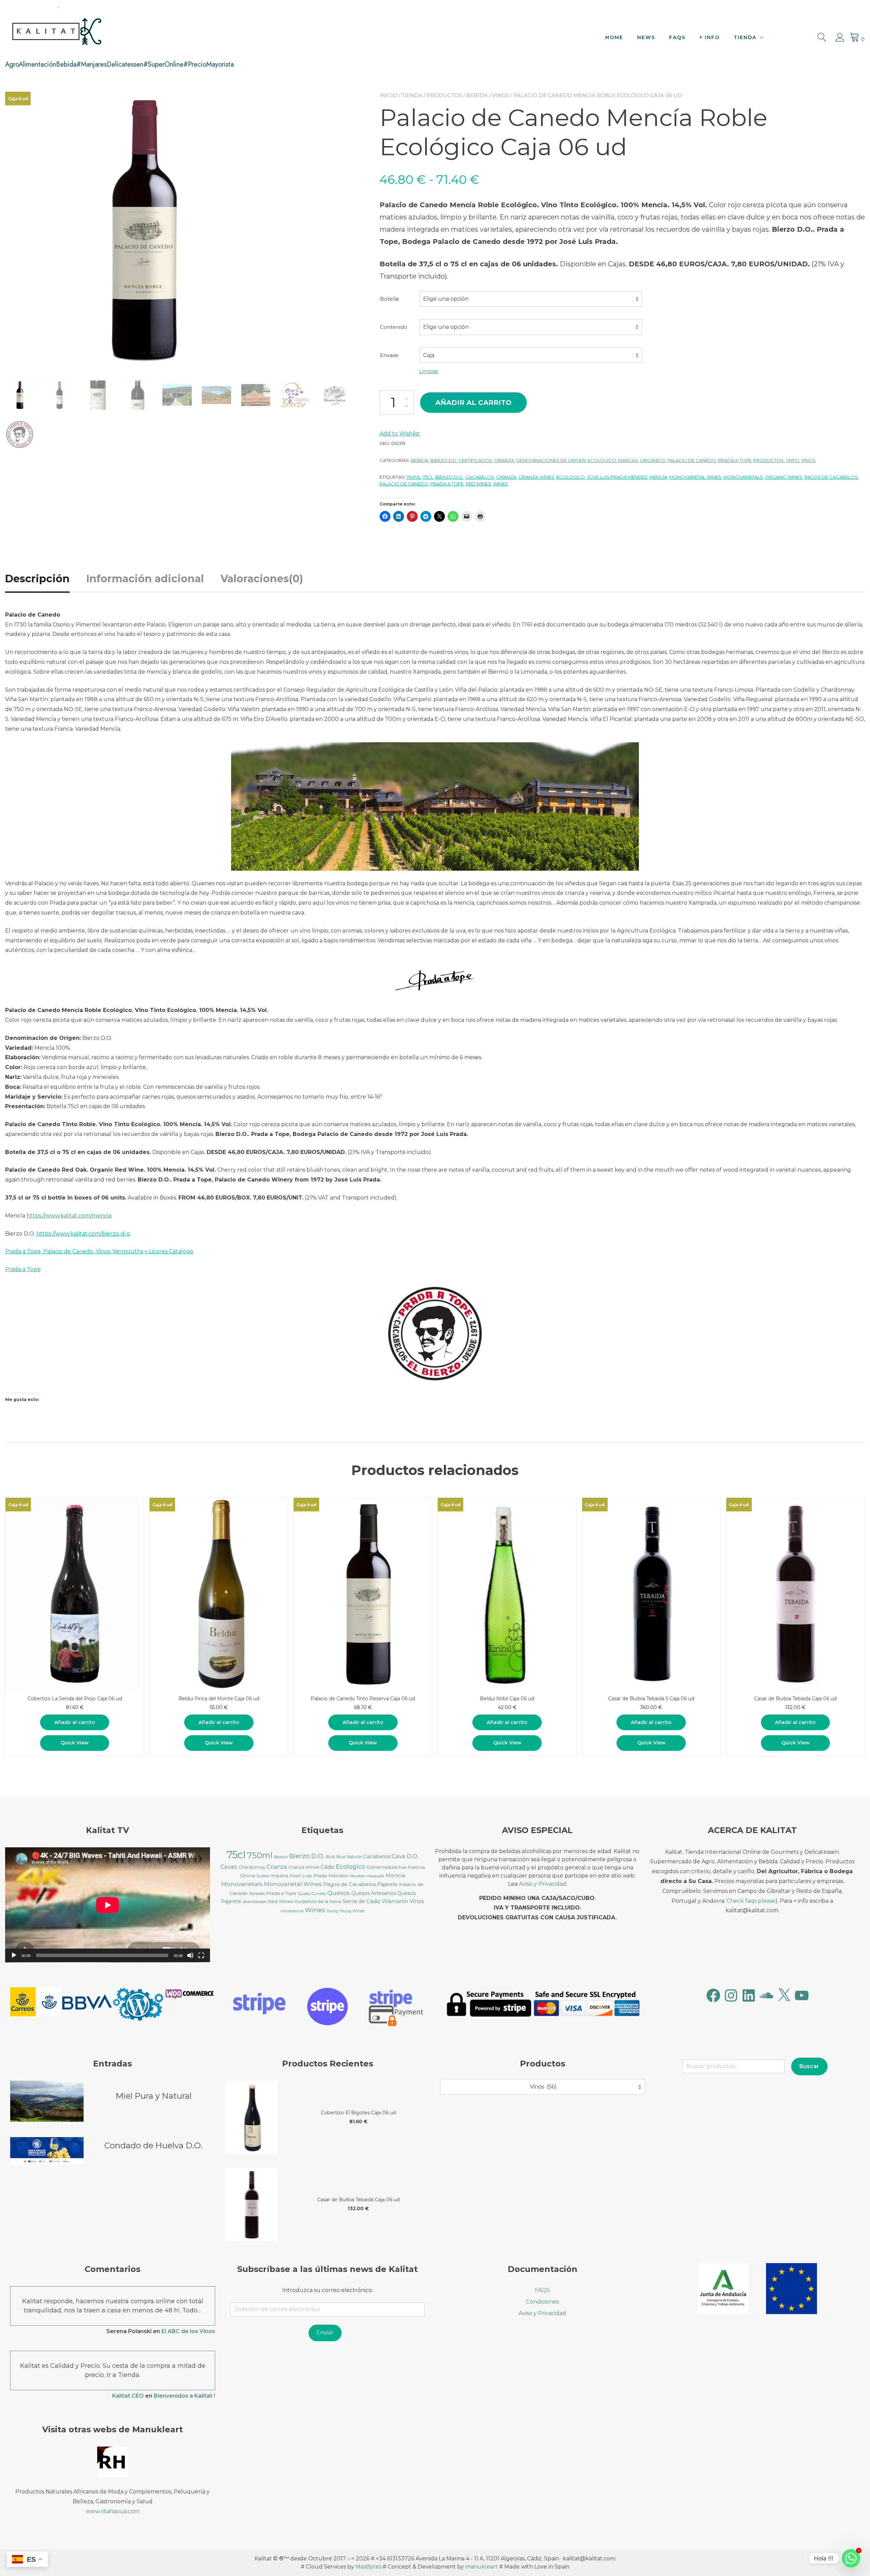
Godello (263, 1876)
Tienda (745, 37)
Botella (389, 299)
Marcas (628, 460)
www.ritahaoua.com (113, 2511)
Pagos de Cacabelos (831, 477)
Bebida (477, 95)
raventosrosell (255, 1902)
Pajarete (387, 1884)
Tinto (792, 460)
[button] (36, 2003)
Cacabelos (480, 477)
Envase (389, 355)
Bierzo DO (443, 460)
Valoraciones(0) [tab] (262, 579)
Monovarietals (743, 477)
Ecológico (602, 460)
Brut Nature (349, 1857)
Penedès (257, 1894)
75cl (428, 477)
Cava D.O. (405, 1856)
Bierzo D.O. (449, 477)
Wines (501, 484)
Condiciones (542, 2302)
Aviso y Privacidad (543, 1884)
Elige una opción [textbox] (446, 299)
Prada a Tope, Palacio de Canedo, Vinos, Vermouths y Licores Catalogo (99, 1251)
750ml (414, 477)
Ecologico (571, 477)
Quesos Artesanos (374, 1893)
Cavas (229, 1867)
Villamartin (395, 1901)
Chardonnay (252, 1867)
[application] (108, 1905)
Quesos (339, 1893)
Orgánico (653, 460)
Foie (403, 1867)
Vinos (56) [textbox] (539, 2087)
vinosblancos (292, 1911)
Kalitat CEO (128, 2396)
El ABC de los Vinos (188, 2331)
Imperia (280, 1876)
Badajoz (281, 1857)
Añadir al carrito (473, 403)
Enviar (325, 2333)
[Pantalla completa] (201, 1955)
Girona (248, 1876)
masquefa (376, 1876)
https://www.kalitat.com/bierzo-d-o (83, 1234)
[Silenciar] (190, 1955)
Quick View (75, 1743)
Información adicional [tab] (145, 579)
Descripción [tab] (37, 579)
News (646, 37)
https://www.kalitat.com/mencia (69, 1216)
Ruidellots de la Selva (318, 1902)
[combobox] (531, 299)
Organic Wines (784, 477)
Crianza (504, 460)
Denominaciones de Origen (551, 460)
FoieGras (416, 1867)
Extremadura (382, 1867)
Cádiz (327, 1867)
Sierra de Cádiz (361, 1901)
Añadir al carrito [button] (75, 1722)
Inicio (388, 95)
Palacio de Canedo (692, 460)
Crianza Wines (536, 477)
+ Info (710, 37)
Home (614, 37)
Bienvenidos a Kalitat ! (184, 2396)
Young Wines (352, 1911)
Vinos (501, 95)
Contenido (394, 327)
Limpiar (429, 371)
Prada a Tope (735, 460)
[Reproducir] (14, 1955)
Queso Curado (312, 1893)
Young (332, 1911)
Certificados (475, 460)
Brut (330, 1857)
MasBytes (368, 2567)
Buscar (809, 2066)
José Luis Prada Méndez (617, 477)
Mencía (658, 477)
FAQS (677, 37)
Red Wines (478, 484)
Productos (444, 95)
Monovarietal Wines (695, 477)
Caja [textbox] (429, 355)
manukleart (482, 2567)
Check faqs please (751, 1901)
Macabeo (357, 1876)
